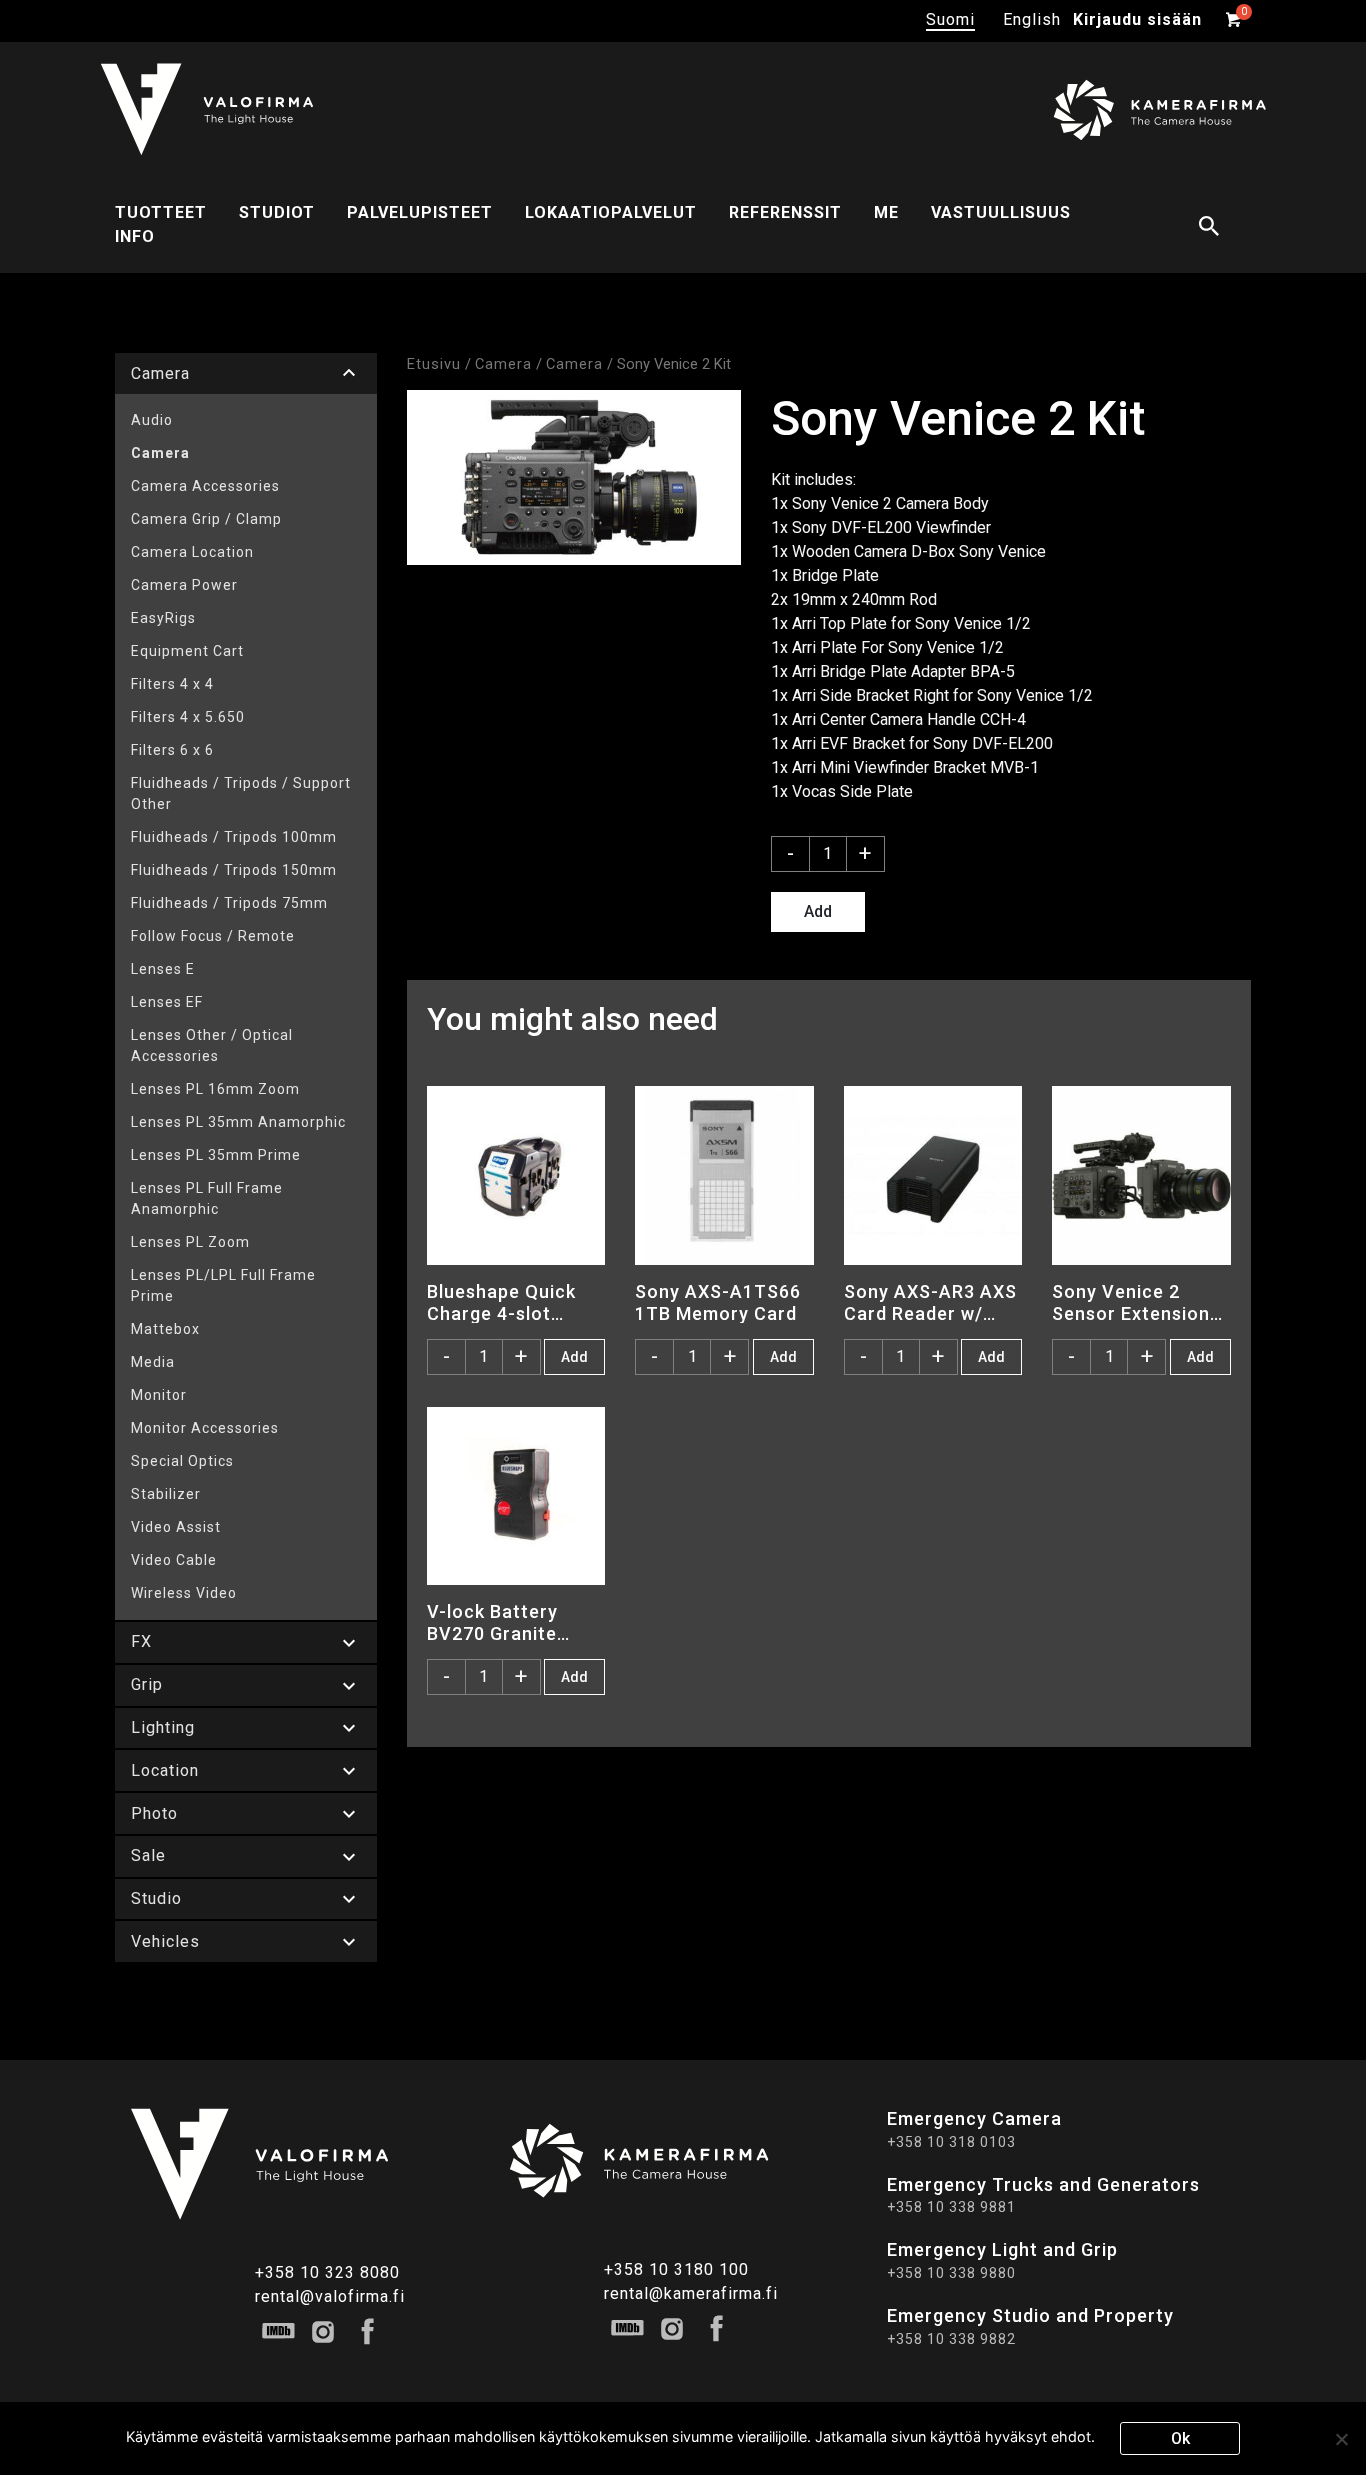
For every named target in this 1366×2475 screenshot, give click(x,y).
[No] (1341, 2439)
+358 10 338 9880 (951, 2273)
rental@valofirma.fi (330, 2296)
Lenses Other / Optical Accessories (212, 1045)
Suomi (950, 19)
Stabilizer (166, 1494)
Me (886, 212)
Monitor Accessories (205, 1428)
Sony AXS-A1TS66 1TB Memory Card (718, 1302)
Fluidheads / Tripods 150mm (234, 870)
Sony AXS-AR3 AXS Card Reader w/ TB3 (930, 1302)
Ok (1180, 2438)
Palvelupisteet (420, 212)
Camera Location (192, 552)
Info (135, 236)
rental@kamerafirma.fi (691, 2293)
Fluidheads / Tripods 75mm (229, 903)
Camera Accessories (205, 486)
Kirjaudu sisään (1137, 19)
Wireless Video (184, 1593)
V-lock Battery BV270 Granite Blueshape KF (492, 1622)
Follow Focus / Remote (213, 936)
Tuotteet (161, 212)
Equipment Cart (187, 651)
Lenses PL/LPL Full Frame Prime (223, 1285)
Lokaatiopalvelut (611, 212)
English (1032, 19)
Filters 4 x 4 (172, 684)
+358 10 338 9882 (951, 2339)
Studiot (277, 212)
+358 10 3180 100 (676, 2269)
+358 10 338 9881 (951, 2207)
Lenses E (163, 969)
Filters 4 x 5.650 (188, 717)
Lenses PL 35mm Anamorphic (238, 1122)
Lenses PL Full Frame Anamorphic (207, 1198)
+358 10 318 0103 (951, 2142)
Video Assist (176, 1527)
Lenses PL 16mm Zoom (215, 1089)
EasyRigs (163, 618)
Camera (160, 453)
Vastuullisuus (1001, 212)
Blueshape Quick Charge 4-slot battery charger (501, 1302)
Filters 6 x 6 (172, 750)
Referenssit (785, 212)
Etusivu (434, 364)
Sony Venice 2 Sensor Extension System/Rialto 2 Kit (1139, 1302)
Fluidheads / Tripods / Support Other (241, 793)
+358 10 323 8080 (327, 2272)
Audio (152, 420)
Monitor (159, 1395)
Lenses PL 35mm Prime (216, 1155)
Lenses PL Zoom (190, 1242)
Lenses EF (167, 1002)
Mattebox (165, 1329)
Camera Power (184, 585)
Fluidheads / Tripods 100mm (234, 837)
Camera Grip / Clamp (206, 519)
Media (153, 1362)
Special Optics (182, 1461)
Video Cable (174, 1560)
